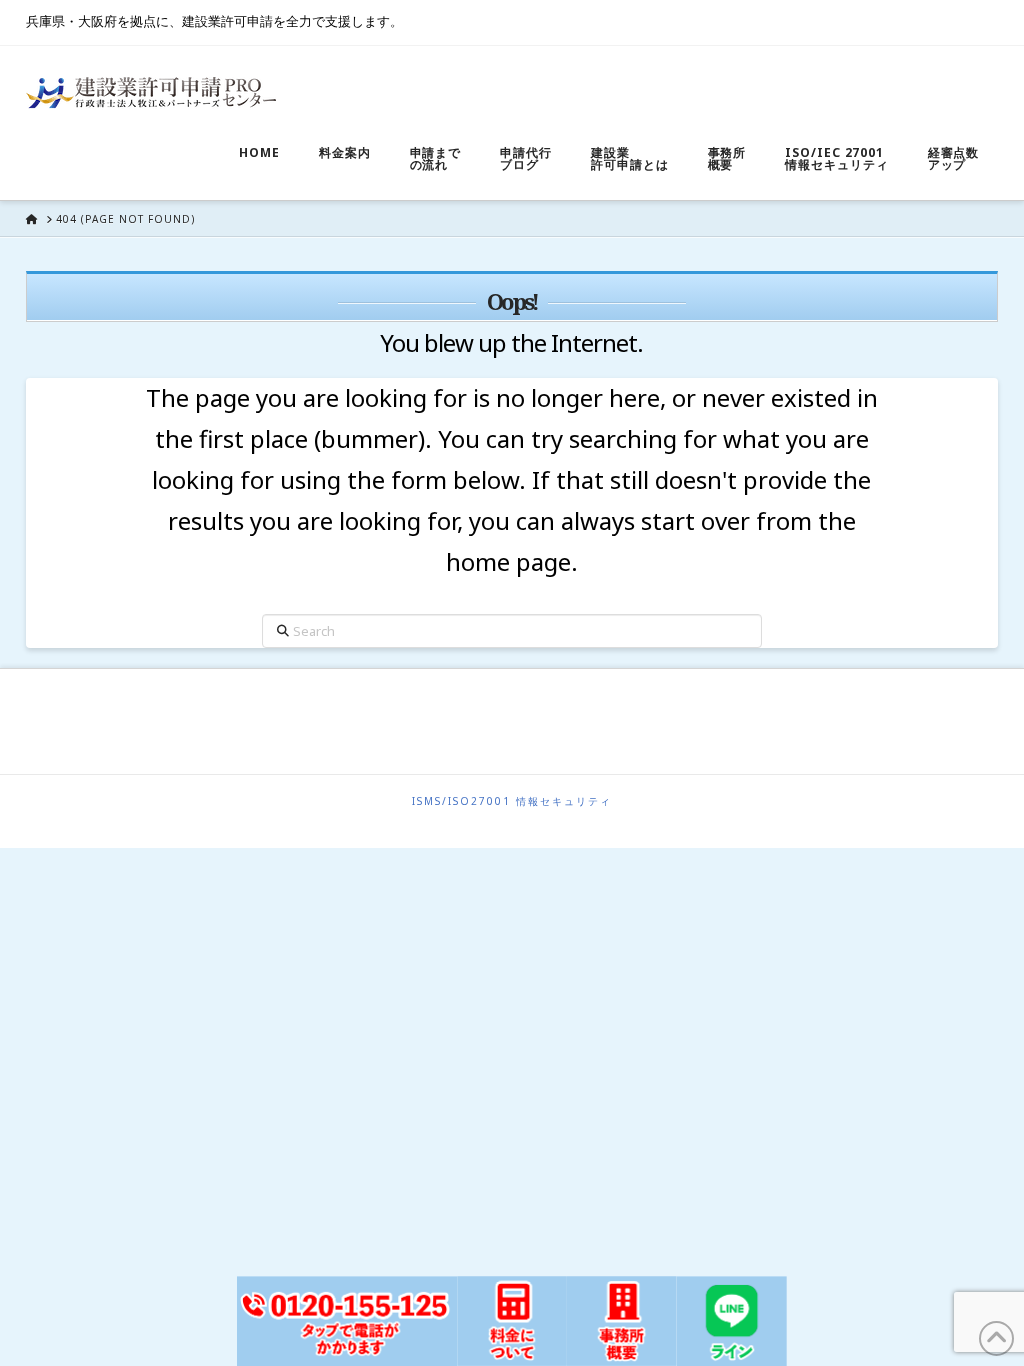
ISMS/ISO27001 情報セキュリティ (512, 801)
